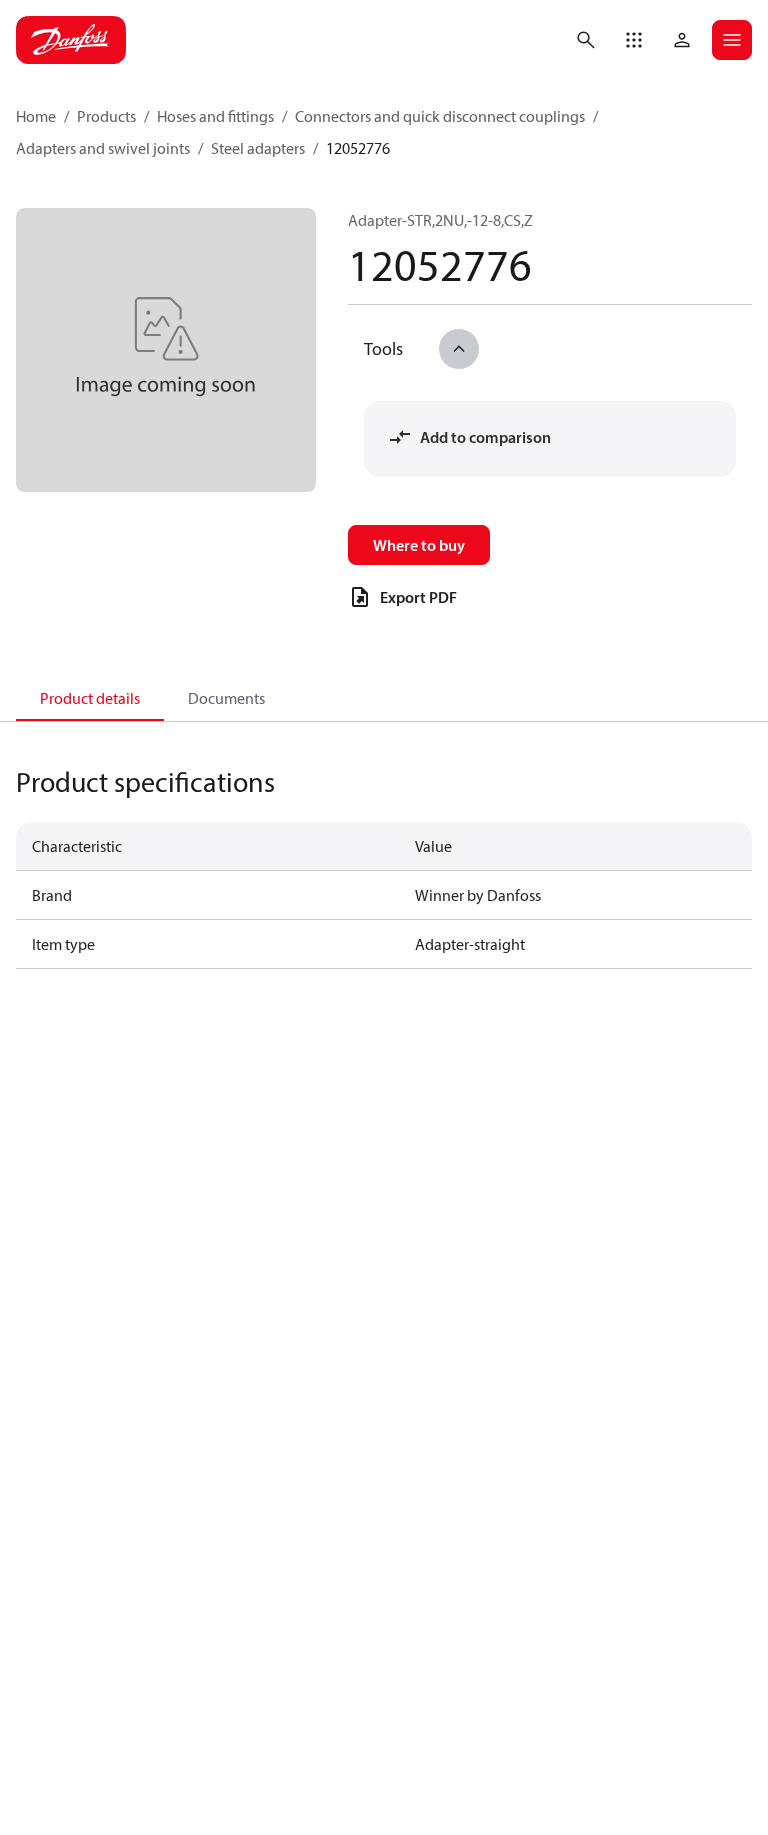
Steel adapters (258, 148)
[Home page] (71, 40)
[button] (634, 40)
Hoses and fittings (215, 116)
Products (106, 116)
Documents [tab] (226, 698)
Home (36, 116)
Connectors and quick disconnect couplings (440, 116)
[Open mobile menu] (732, 40)
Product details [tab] (90, 698)
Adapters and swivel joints (103, 148)
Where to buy (419, 545)
